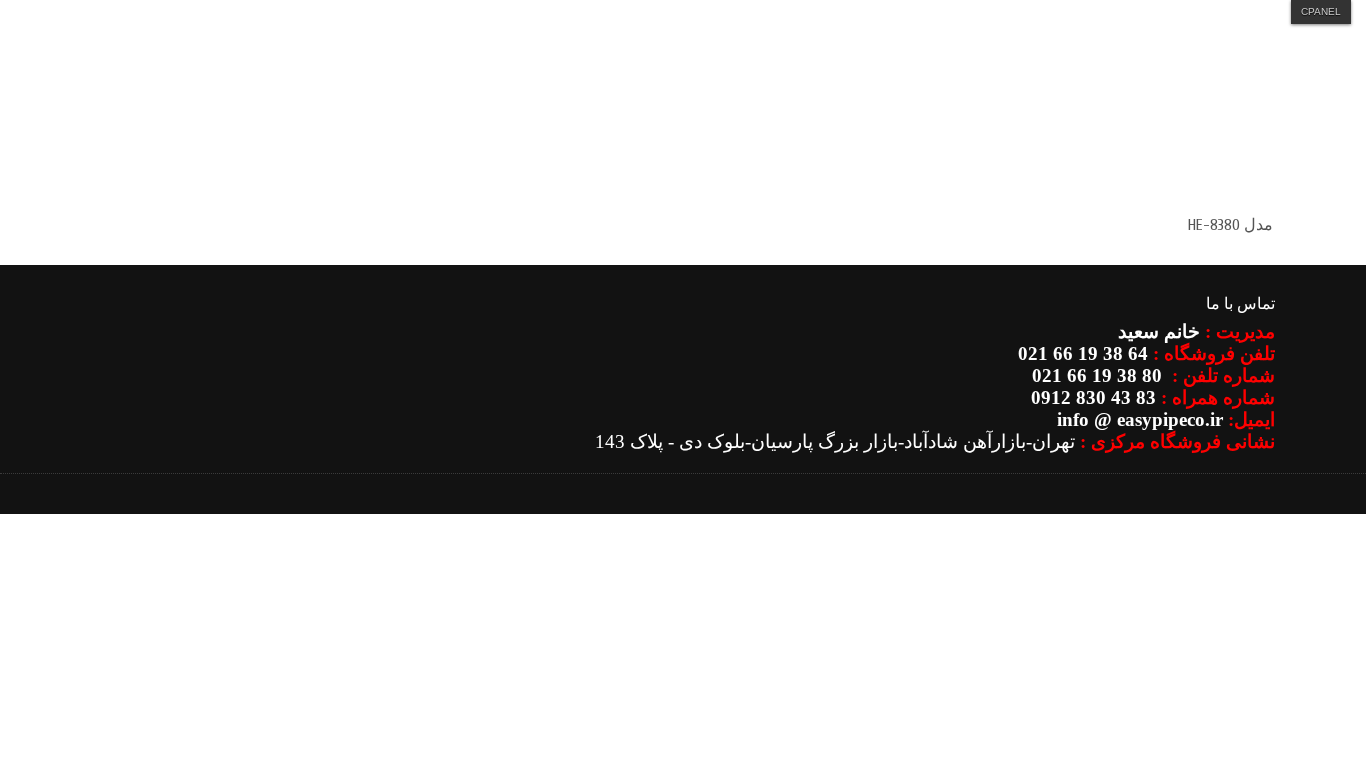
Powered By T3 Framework (1244, 511)
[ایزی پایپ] (1194, 141)
